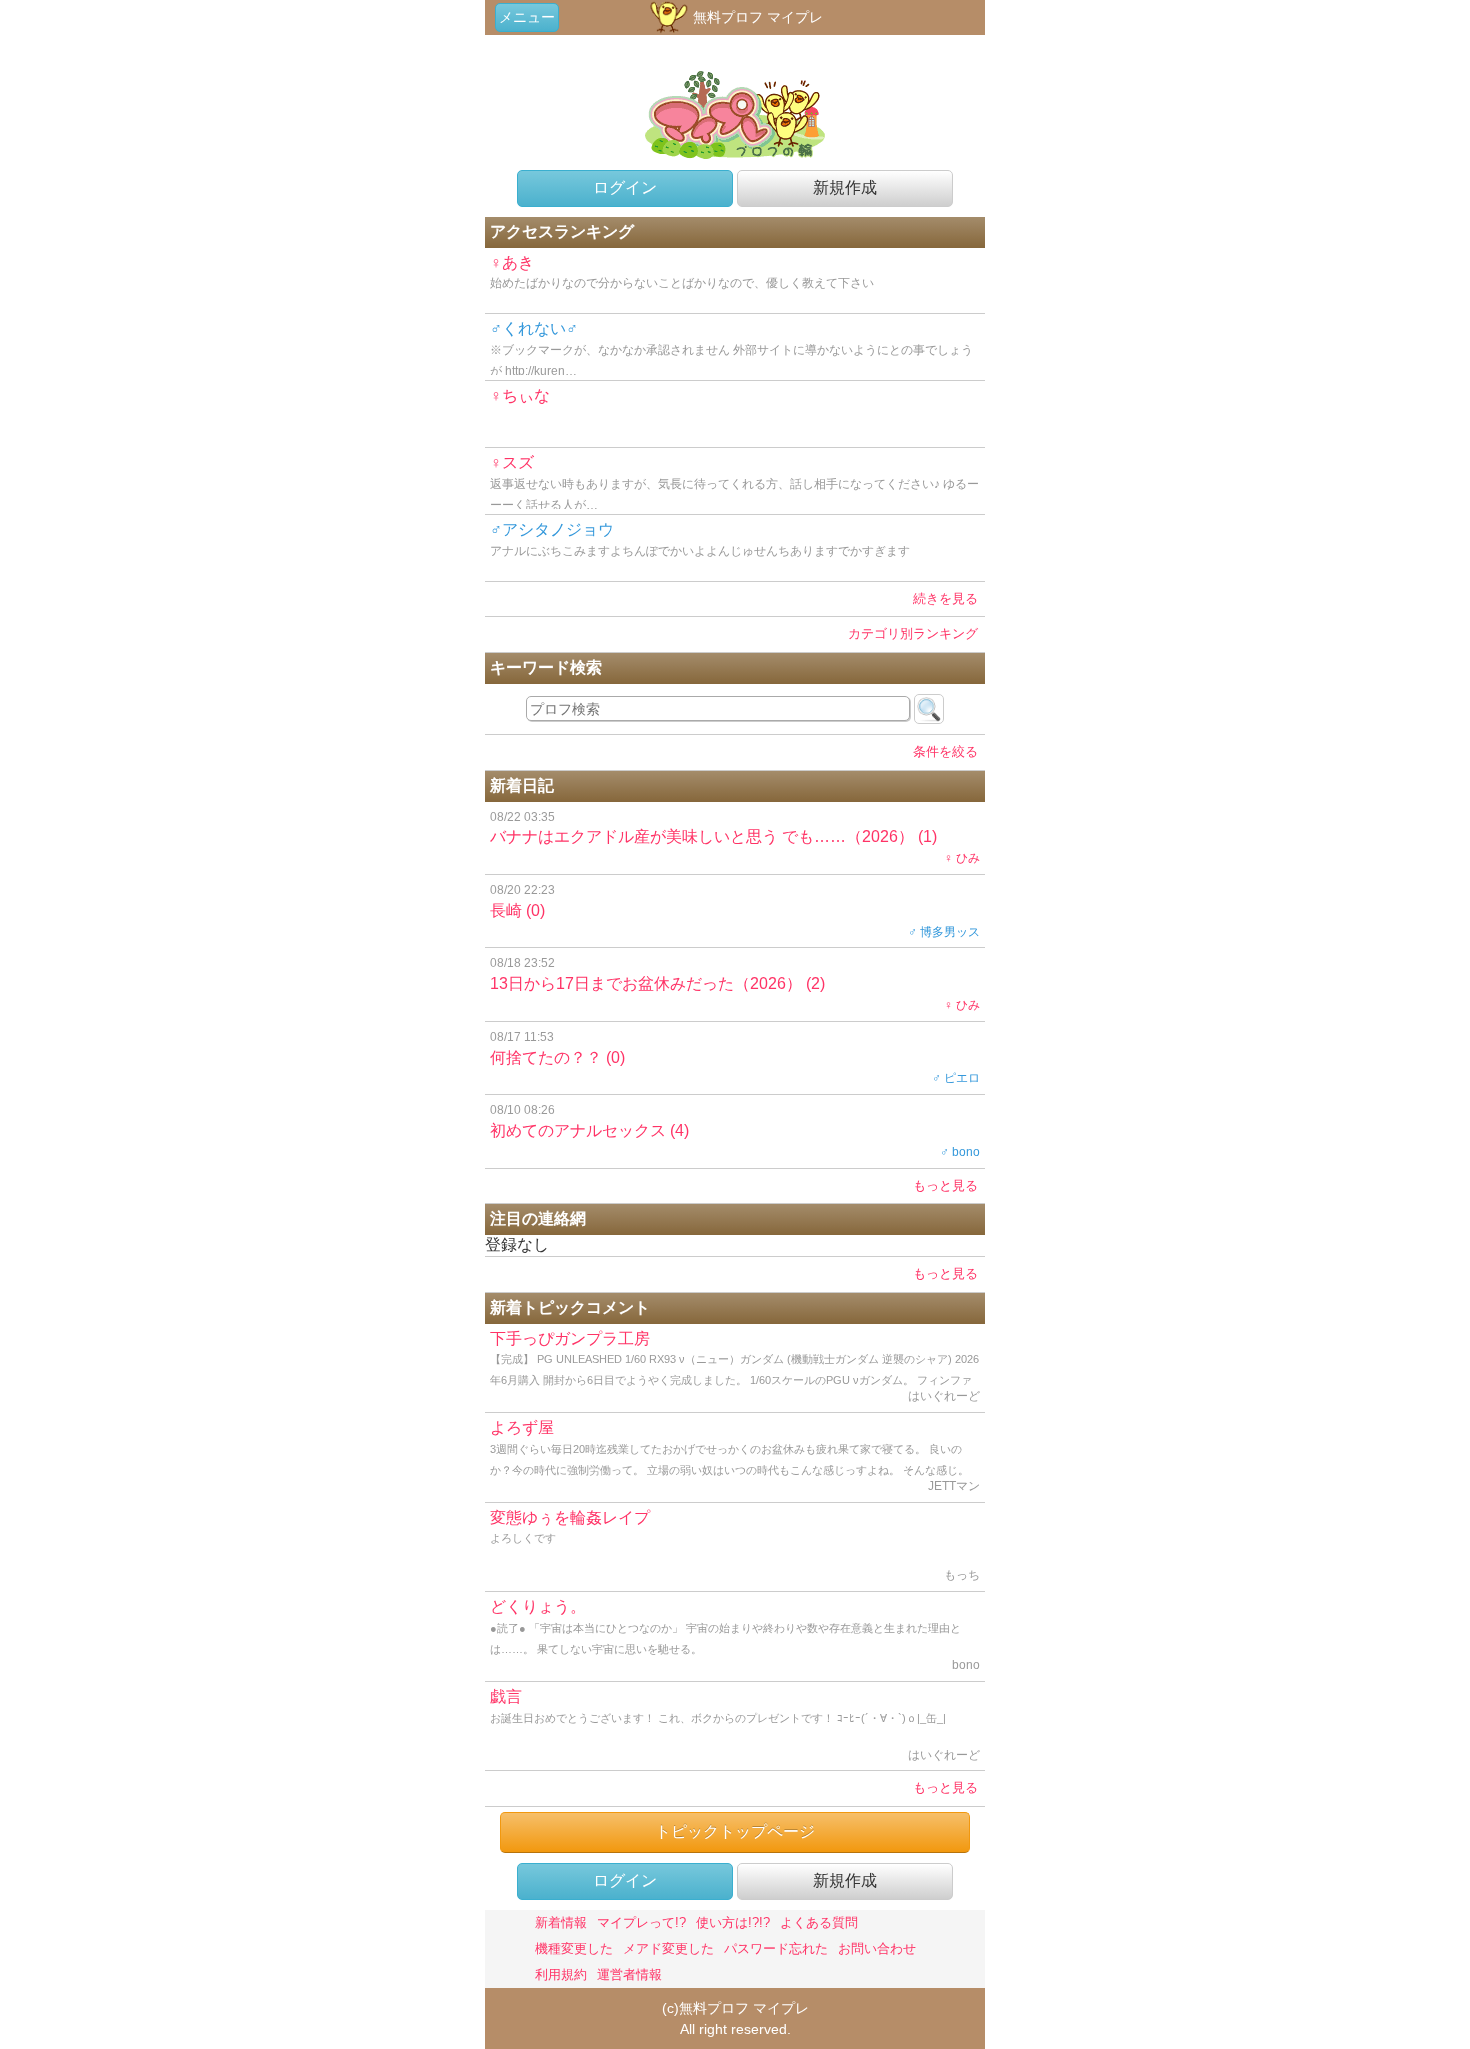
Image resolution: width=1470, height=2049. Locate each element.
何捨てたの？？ (735, 1058)
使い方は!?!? (733, 1922)
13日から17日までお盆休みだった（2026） (735, 984)
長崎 (735, 911)
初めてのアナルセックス (735, 1131)
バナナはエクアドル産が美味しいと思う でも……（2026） (735, 838)
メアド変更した (668, 1948)
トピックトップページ (735, 1831)
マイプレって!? (641, 1922)
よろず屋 (735, 1460)
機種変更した (574, 1948)
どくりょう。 (735, 1635)
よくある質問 (819, 1922)
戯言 (735, 1725)
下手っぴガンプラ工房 (735, 1371)
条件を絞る (945, 751)
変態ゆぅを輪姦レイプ (735, 1546)
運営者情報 (629, 1974)
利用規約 (561, 1974)
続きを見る (945, 598)
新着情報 (561, 1922)
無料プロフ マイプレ (756, 17)
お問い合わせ (877, 1948)
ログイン (625, 187)
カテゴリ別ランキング (913, 633)
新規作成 (845, 187)
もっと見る (945, 1185)
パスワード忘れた (776, 1948)
